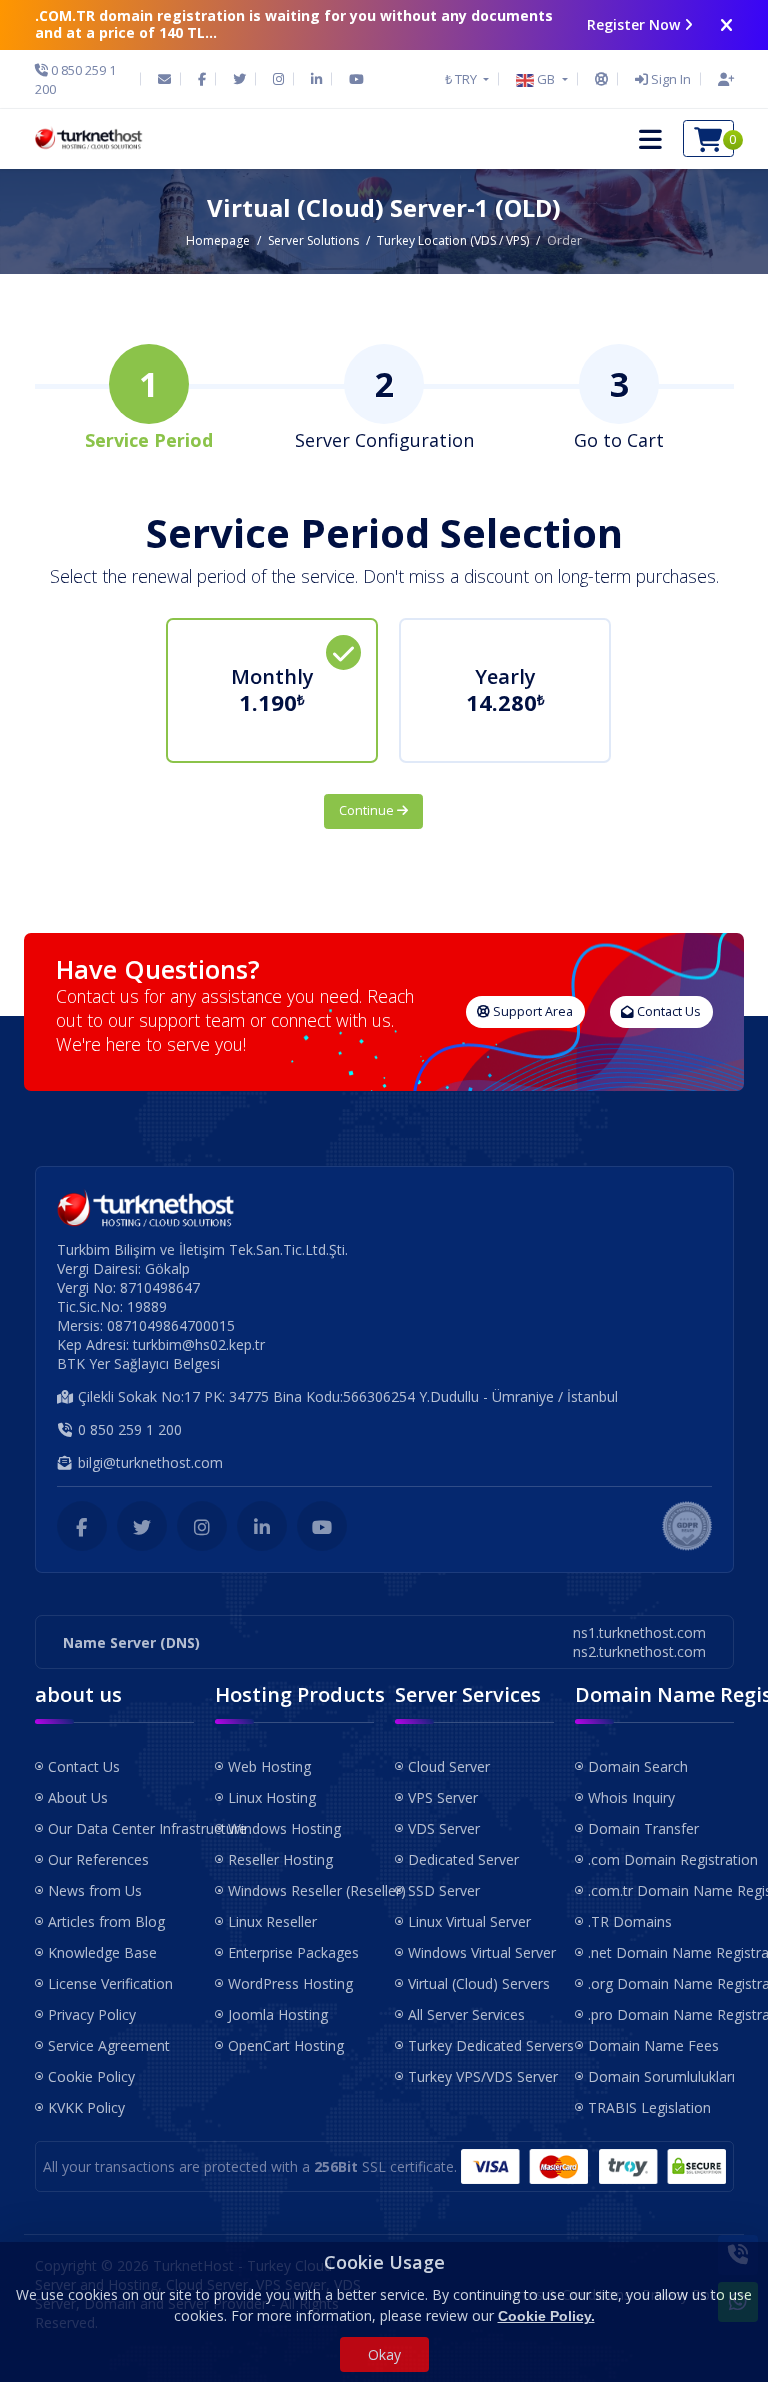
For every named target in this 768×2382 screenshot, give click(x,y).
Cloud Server (449, 1766)
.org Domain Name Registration (661, 1983)
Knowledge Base (102, 1952)
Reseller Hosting (280, 1859)
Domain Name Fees (653, 2045)
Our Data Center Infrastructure (121, 1828)
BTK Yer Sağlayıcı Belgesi (138, 1363)
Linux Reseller (272, 1921)
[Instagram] (278, 79)
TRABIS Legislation (649, 2107)
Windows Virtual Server (481, 1952)
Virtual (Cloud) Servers (479, 1983)
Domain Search (638, 1766)
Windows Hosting (284, 1828)
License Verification (110, 1983)
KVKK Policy (86, 2107)
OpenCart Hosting (286, 2045)
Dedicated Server (463, 1859)
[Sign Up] (721, 79)
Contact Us (667, 1011)
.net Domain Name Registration (661, 1952)
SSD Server (444, 1890)
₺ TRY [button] (462, 79)
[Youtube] (356, 79)
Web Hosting (269, 1766)
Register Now (633, 24)
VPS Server (443, 1797)
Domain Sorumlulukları (661, 2076)
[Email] (164, 79)
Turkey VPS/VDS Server (481, 2076)
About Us (78, 1797)
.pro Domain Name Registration (661, 2014)
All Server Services (466, 2014)
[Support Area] (601, 79)
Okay (384, 2354)
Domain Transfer (643, 1828)
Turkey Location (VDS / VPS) (453, 240)
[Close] (726, 25)
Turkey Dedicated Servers (481, 2045)
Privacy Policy (92, 2014)
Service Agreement (109, 2045)
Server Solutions (313, 240)
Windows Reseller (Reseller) (301, 1890)
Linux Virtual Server (469, 1921)
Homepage (218, 240)
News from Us (95, 1890)
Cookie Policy (91, 2076)
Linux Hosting (272, 1797)
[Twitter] (239, 79)
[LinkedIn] (316, 79)
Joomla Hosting (278, 2014)
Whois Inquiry (631, 1797)
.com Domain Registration (661, 1859)
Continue (368, 810)
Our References (98, 1859)
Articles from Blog (106, 1921)
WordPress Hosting (290, 1983)
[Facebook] (202, 79)
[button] (541, 79)
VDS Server (444, 1828)
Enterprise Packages (293, 1952)
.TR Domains (630, 1921)
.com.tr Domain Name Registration (661, 1890)
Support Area (531, 1011)
